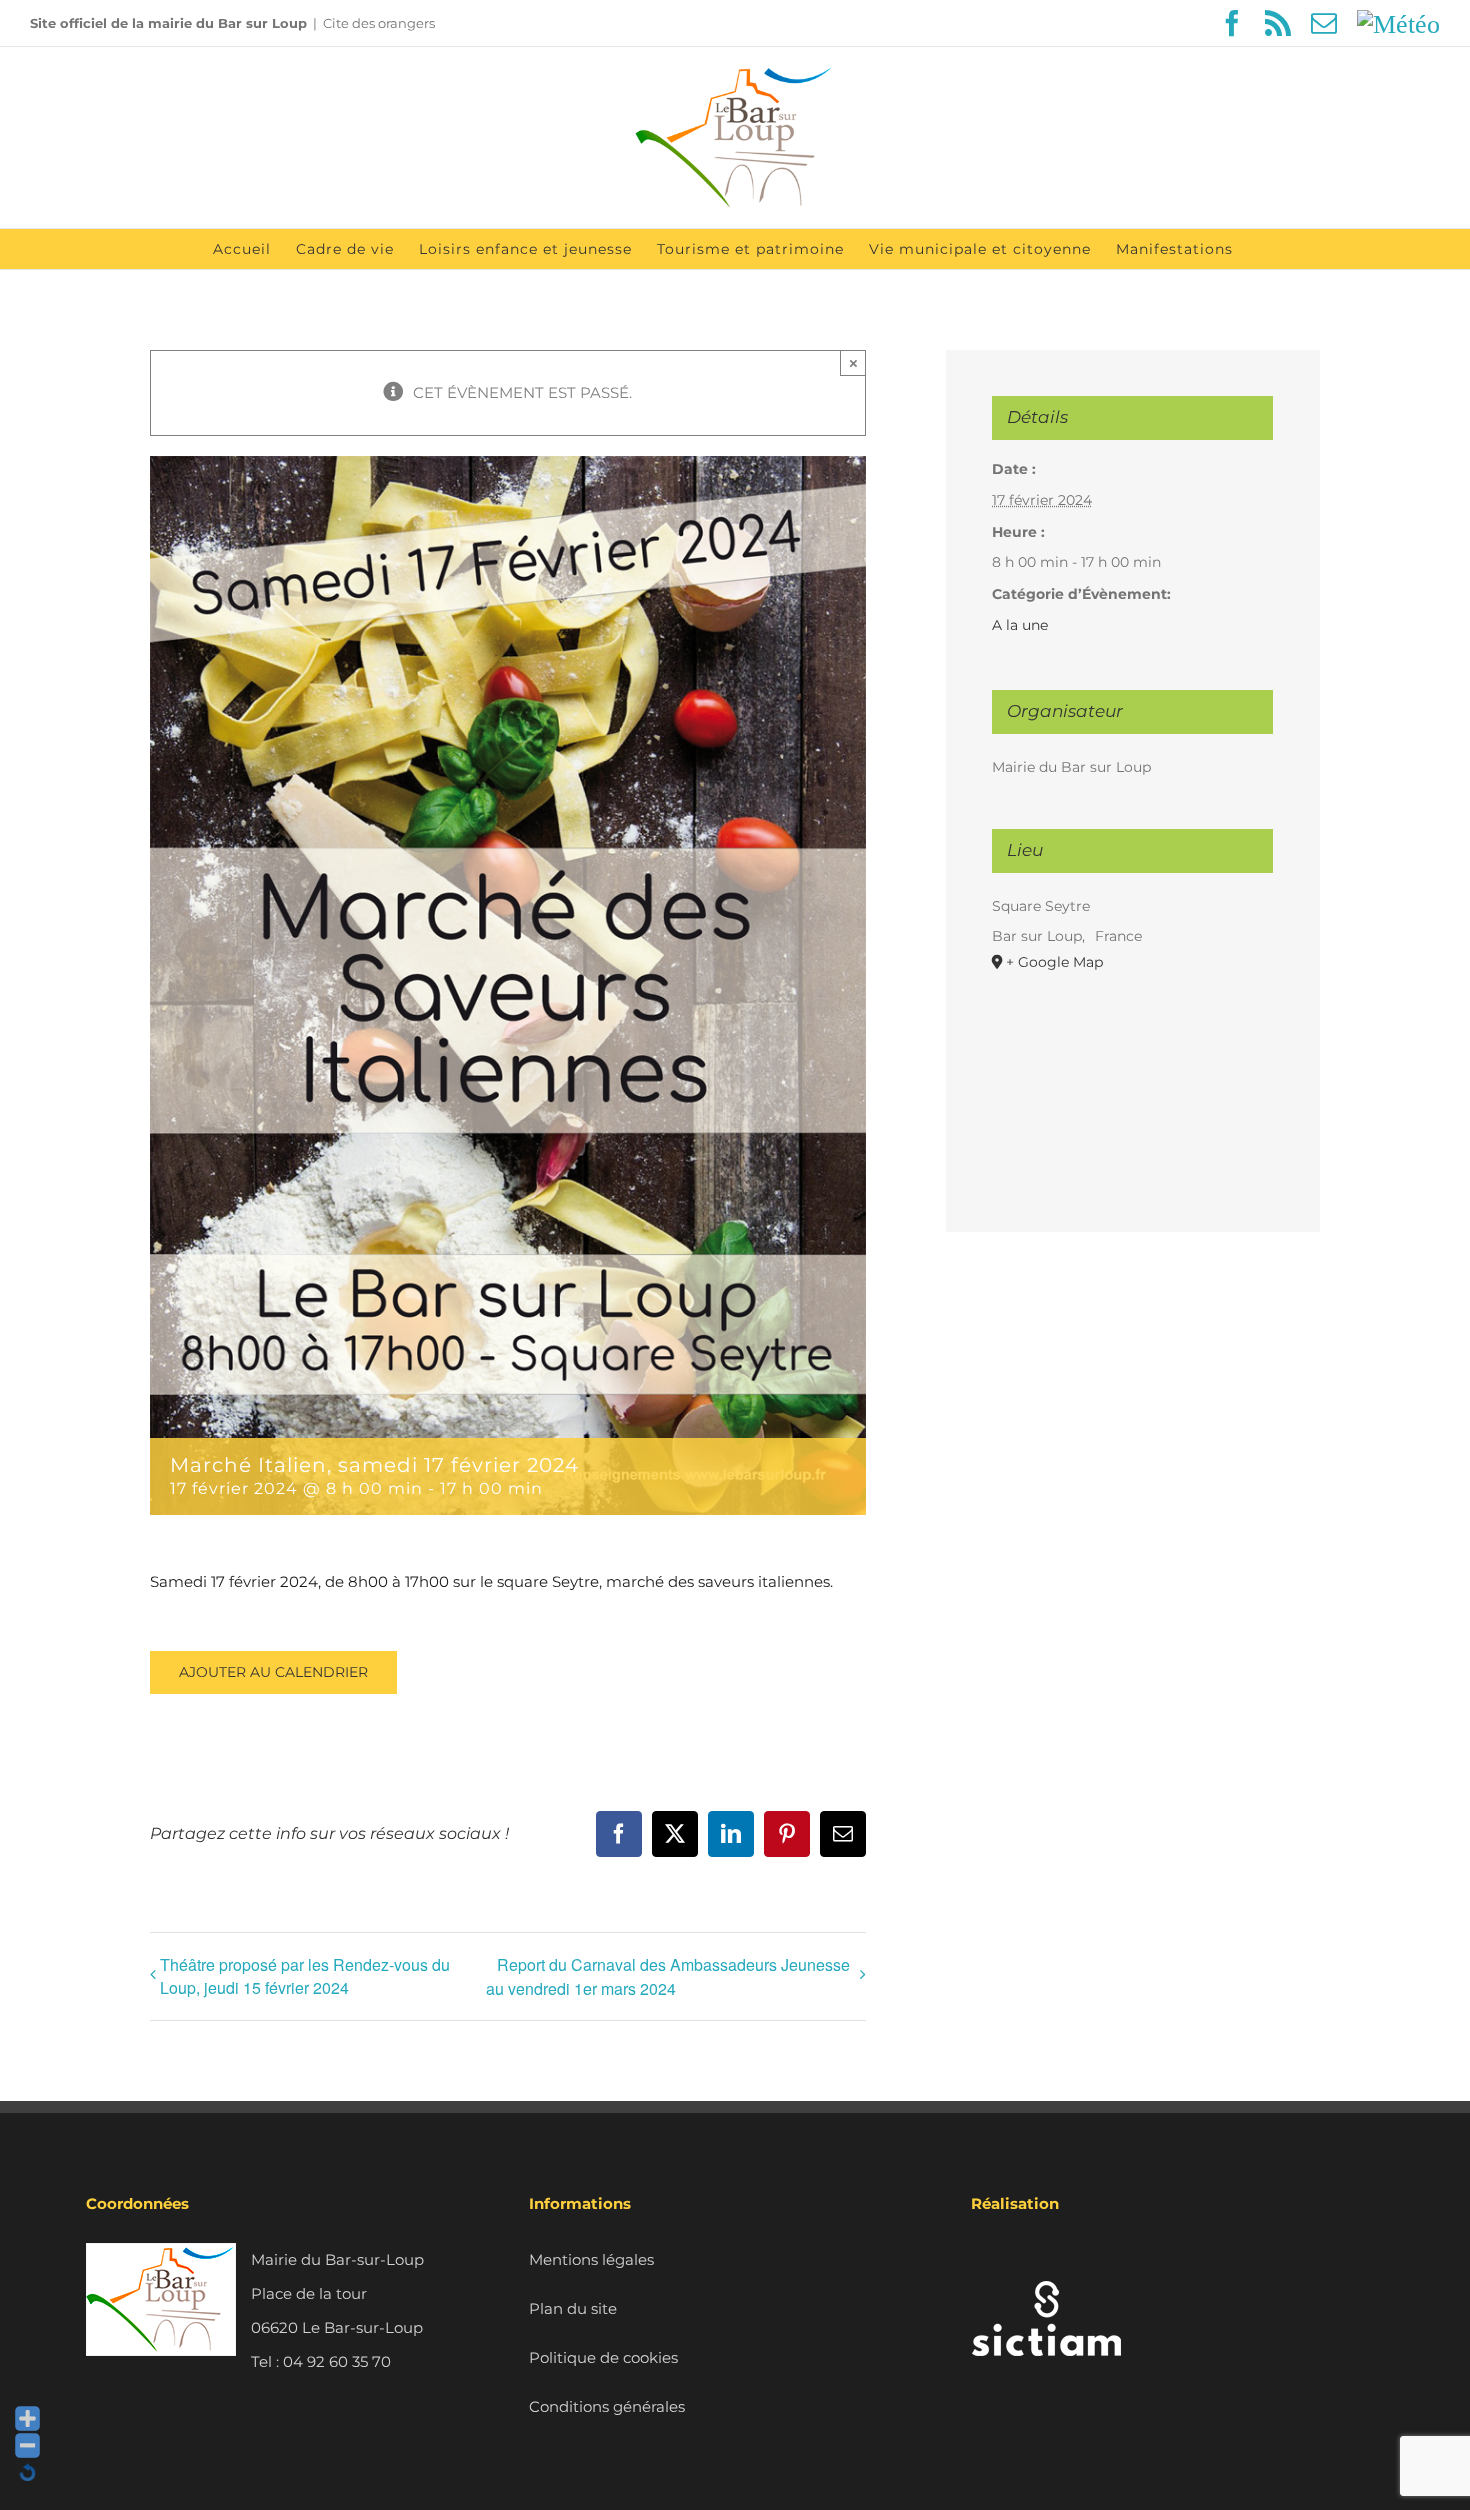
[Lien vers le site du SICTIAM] (1046, 2259)
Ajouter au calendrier (273, 1672)
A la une (1020, 625)
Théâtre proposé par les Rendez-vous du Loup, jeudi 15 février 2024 (305, 1976)
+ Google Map (1054, 962)
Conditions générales (607, 2406)
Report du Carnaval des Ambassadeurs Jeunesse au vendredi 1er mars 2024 (668, 1976)
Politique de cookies (603, 2357)
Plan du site (573, 2308)
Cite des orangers (379, 23)
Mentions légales (591, 2259)
